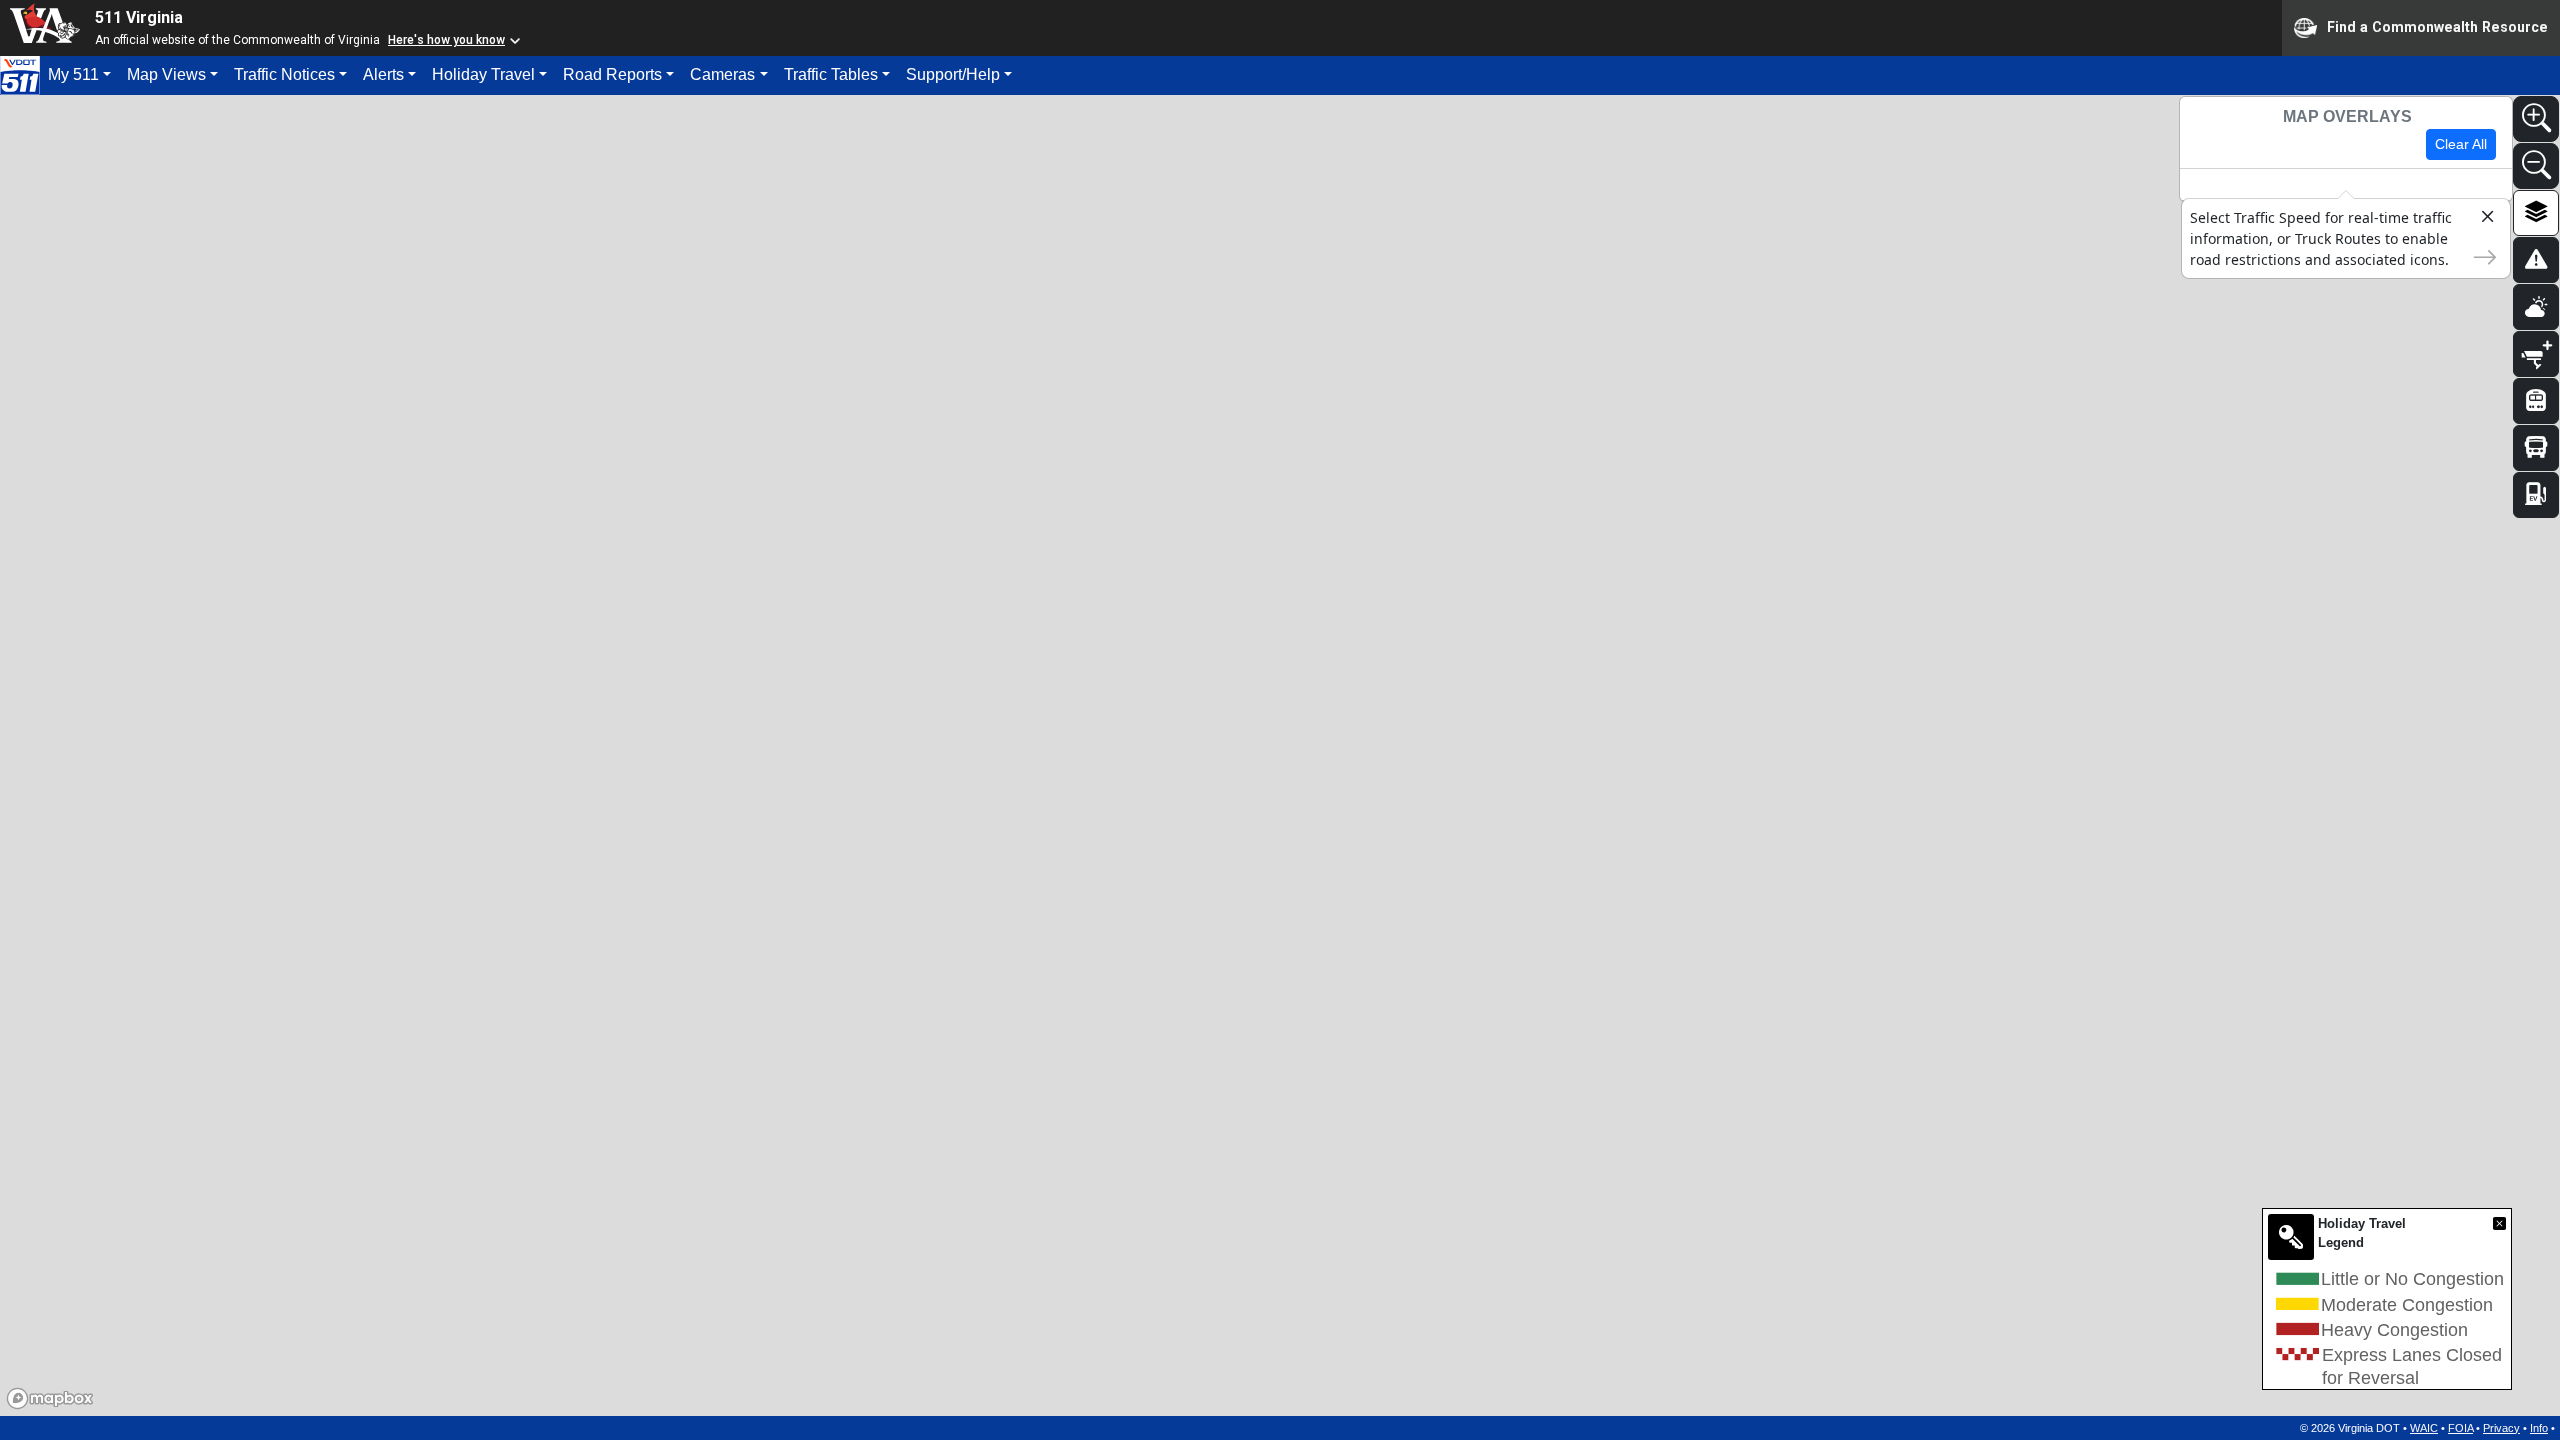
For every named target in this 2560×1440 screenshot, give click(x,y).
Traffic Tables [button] (831, 74)
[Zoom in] (2536, 119)
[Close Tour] (2479, 220)
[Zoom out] (2536, 166)
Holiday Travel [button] (483, 74)
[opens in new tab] (20, 74)
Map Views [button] (166, 74)
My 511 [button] (73, 74)
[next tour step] (2479, 255)
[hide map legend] (2499, 1223)
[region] (1280, 755)
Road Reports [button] (612, 74)
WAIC (2424, 1428)
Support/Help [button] (953, 74)
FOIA (2460, 1428)
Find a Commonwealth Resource (2437, 26)
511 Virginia (139, 17)
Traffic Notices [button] (284, 74)
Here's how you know (446, 40)
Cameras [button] (722, 74)
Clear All (2461, 144)
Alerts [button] (383, 74)
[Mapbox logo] (50, 1398)
